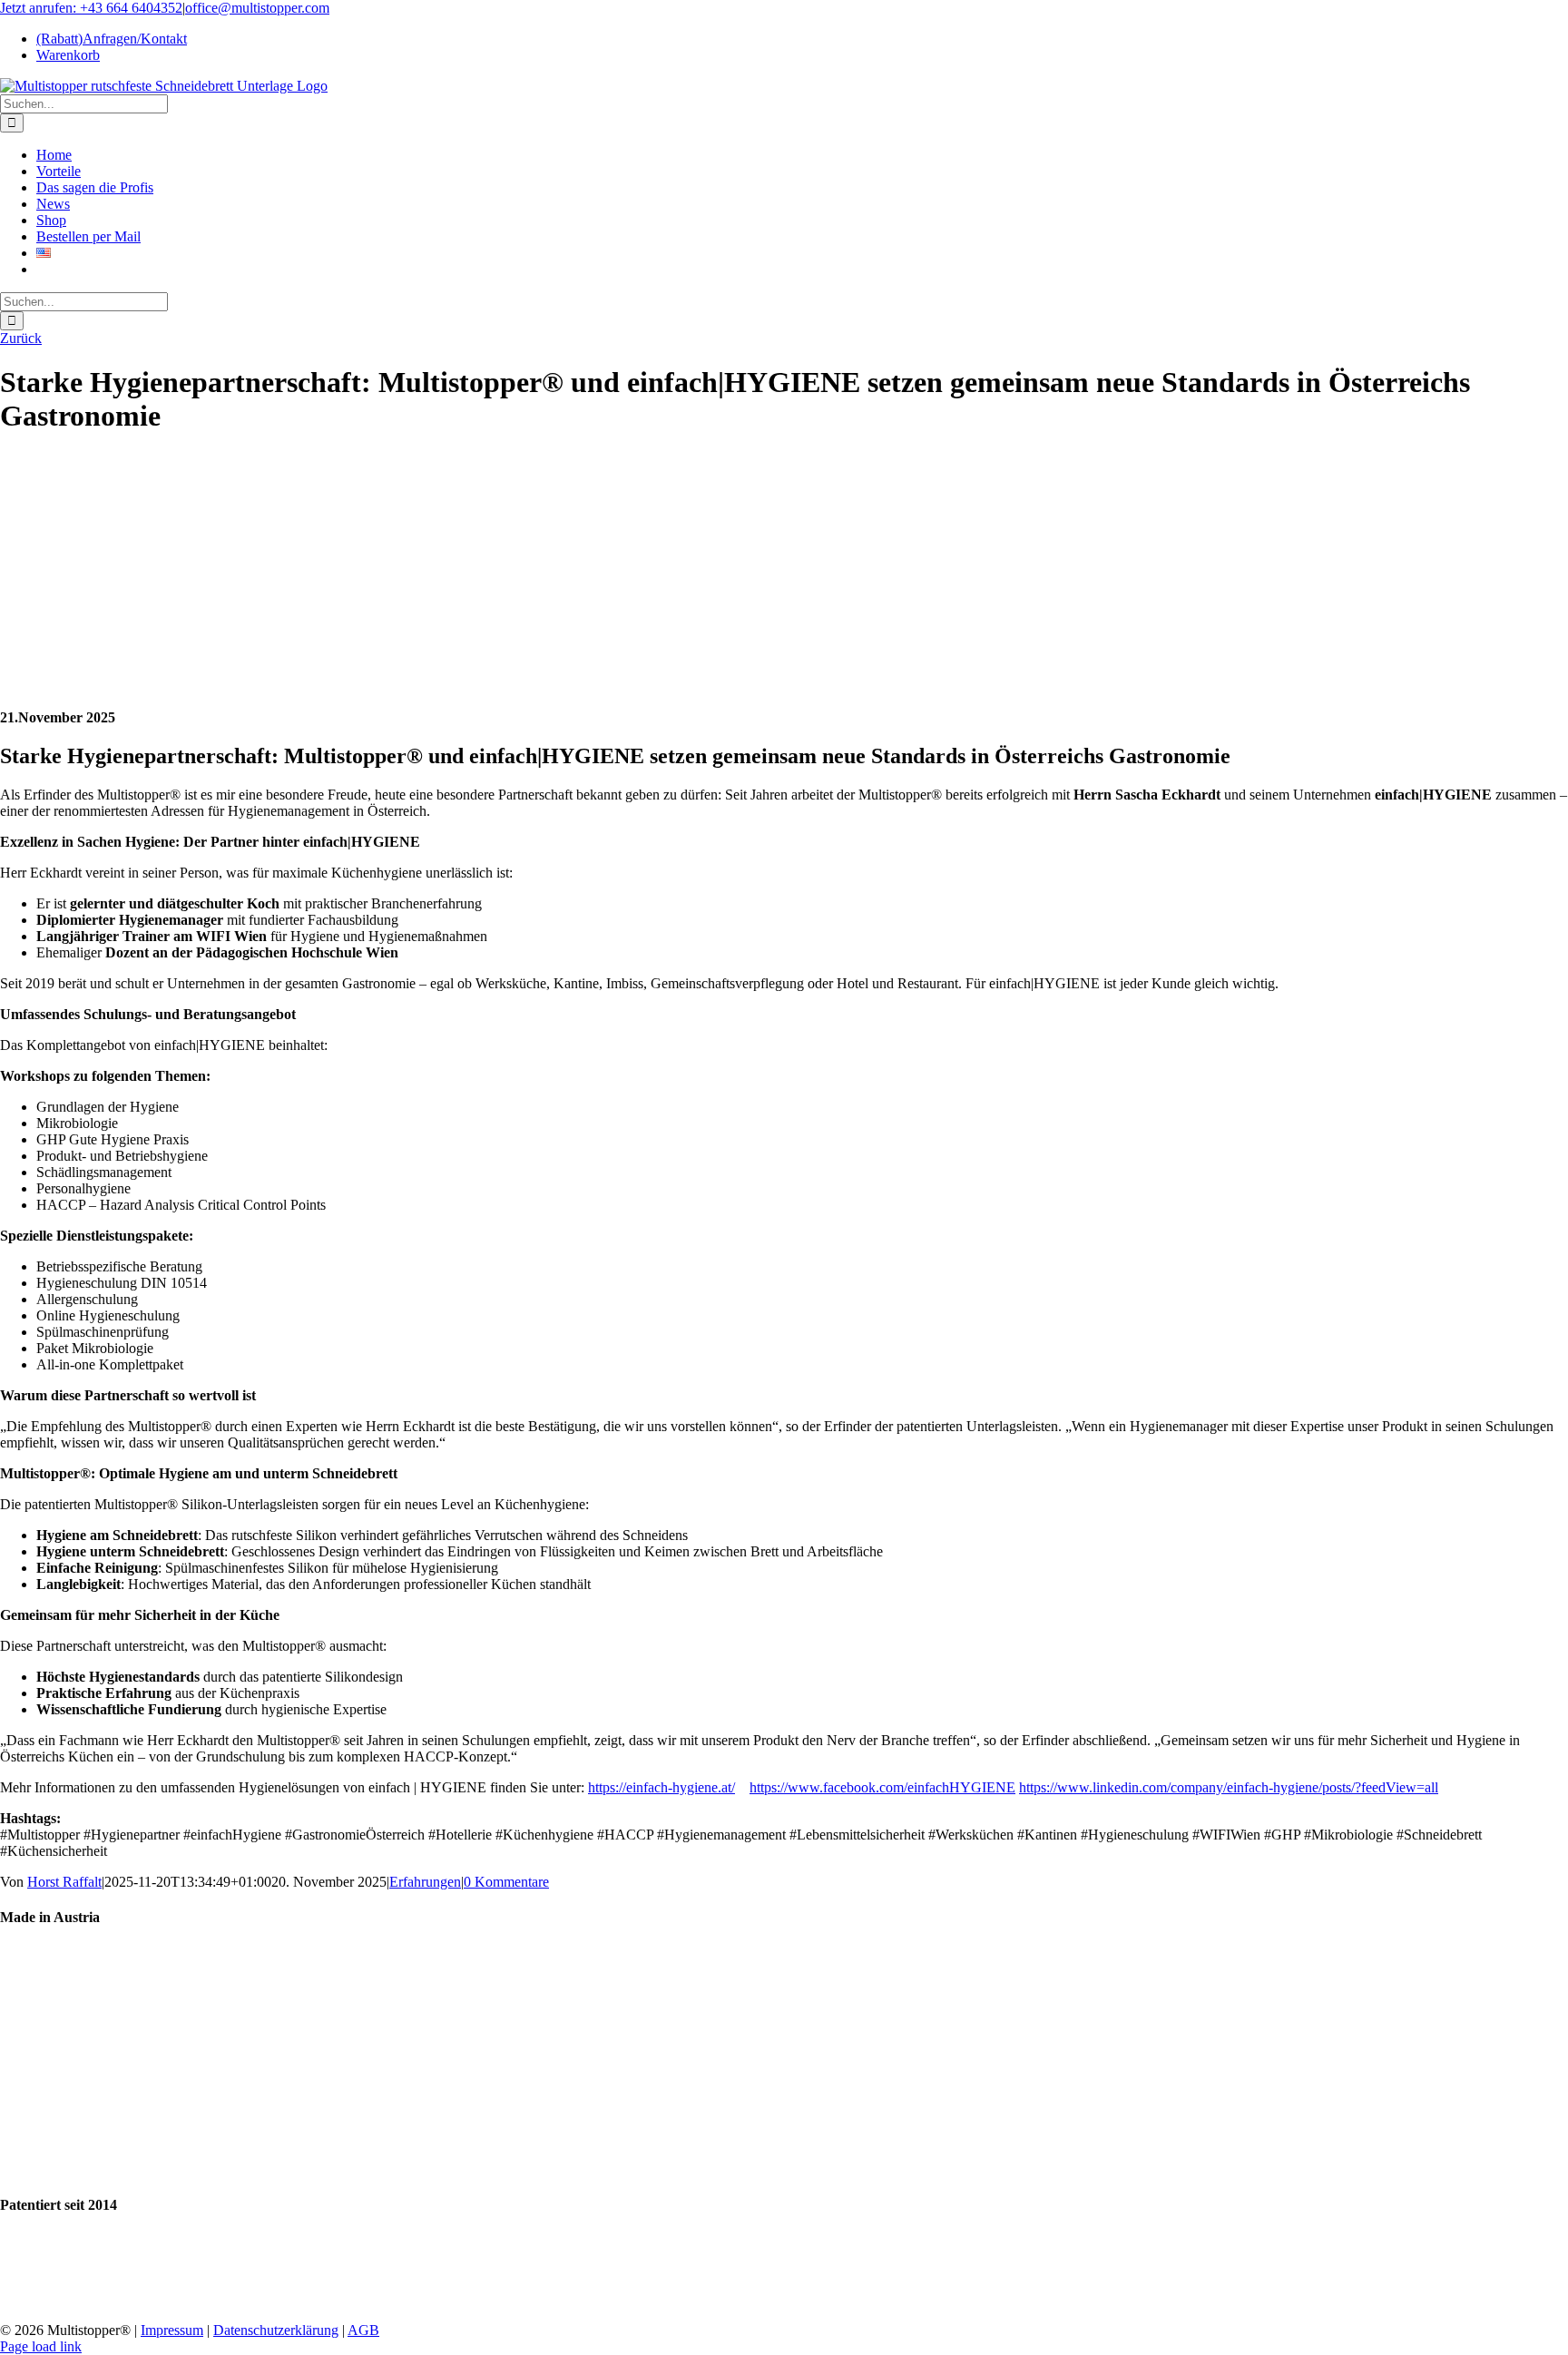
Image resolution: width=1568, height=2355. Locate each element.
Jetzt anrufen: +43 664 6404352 (91, 8)
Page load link (41, 2346)
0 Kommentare (506, 1882)
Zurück (21, 338)
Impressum (172, 2330)
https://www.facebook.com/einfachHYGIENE (882, 1787)
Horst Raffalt (64, 1882)
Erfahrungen (425, 1882)
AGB (363, 2330)
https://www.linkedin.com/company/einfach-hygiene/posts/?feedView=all (1229, 1787)
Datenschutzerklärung (276, 2330)
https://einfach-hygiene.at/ (661, 1787)
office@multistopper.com (257, 8)
